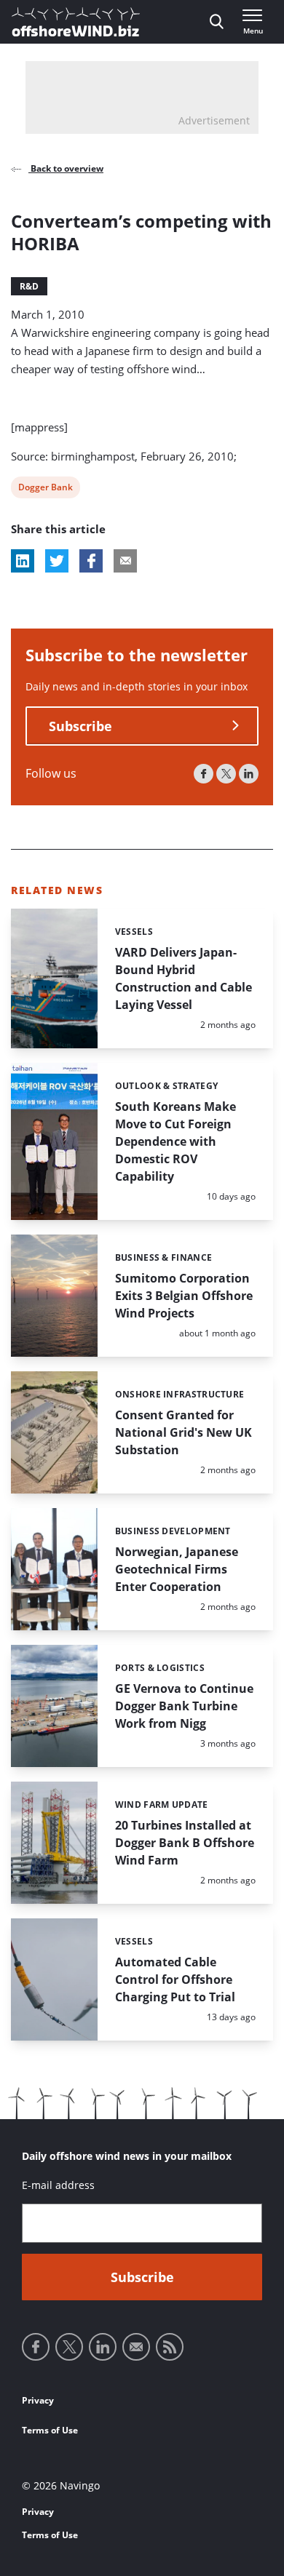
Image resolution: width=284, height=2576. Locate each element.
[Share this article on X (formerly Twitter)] (57, 561)
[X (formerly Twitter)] (226, 774)
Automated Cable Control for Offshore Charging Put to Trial (175, 1979)
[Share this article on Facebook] (91, 561)
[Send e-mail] (136, 2347)
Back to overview (66, 168)
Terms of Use (50, 2430)
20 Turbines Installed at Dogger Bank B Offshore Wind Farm (185, 1843)
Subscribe (80, 726)
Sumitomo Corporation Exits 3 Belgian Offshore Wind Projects (184, 1296)
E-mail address (58, 2185)
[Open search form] (217, 22)
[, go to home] (76, 22)
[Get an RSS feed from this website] (170, 2347)
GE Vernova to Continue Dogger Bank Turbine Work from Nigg (184, 1706)
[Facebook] (204, 774)
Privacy (38, 2400)
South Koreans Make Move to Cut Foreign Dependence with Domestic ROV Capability (175, 1141)
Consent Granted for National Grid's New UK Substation (184, 1432)
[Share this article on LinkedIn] (23, 561)
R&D (29, 286)
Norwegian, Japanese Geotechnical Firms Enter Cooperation (177, 1569)
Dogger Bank (45, 489)
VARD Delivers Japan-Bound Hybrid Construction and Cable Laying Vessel (184, 978)
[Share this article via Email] (125, 561)
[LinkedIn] (249, 774)
